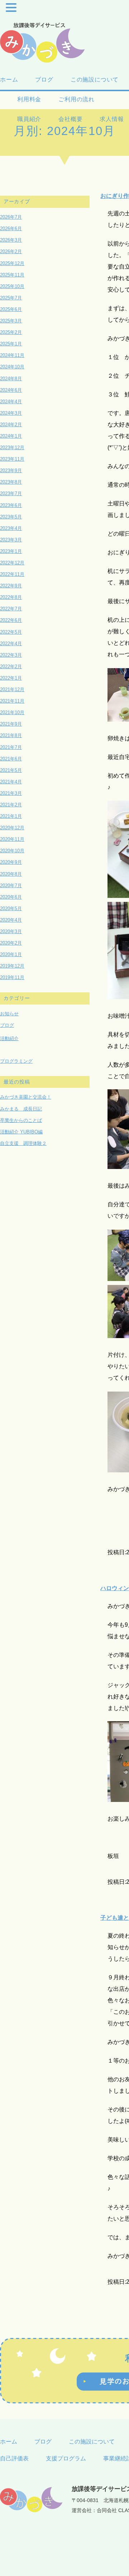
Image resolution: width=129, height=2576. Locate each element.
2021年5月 (11, 770)
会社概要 (70, 119)
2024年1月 (11, 436)
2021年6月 (11, 759)
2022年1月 (11, 678)
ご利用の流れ (80, 99)
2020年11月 (12, 839)
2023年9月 (11, 471)
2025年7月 (11, 298)
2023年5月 (11, 517)
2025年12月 (12, 263)
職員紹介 (29, 119)
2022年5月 (11, 632)
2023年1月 (11, 551)
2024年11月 (12, 355)
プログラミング (16, 1061)
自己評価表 (14, 2458)
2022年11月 (12, 574)
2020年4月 (11, 920)
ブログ (44, 80)
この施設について (95, 80)
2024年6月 (11, 390)
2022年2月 (11, 667)
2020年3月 (11, 931)
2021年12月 (12, 690)
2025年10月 (12, 286)
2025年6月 (11, 309)
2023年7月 (11, 493)
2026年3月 (11, 240)
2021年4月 (11, 782)
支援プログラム (66, 2458)
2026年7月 (11, 217)
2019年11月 (12, 977)
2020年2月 (11, 943)
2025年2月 (11, 332)
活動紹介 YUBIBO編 (21, 1132)
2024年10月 (12, 367)
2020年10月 (12, 851)
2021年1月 (11, 816)
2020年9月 (11, 862)
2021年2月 (11, 805)
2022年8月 (11, 597)
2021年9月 (11, 724)
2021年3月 (11, 793)
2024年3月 (11, 413)
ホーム (9, 80)
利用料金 (29, 99)
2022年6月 (11, 620)
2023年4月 (11, 528)
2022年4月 (11, 644)
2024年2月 (11, 425)
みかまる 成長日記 (21, 1109)
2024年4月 (11, 402)
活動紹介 (9, 1038)
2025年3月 (11, 321)
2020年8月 (11, 874)
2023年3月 (11, 540)
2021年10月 (12, 712)
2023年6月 (11, 505)
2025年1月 (11, 344)
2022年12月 (12, 563)
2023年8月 (11, 482)
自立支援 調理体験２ (23, 1143)
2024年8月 (11, 379)
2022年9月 (11, 586)
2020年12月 (12, 828)
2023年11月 (12, 459)
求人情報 (112, 119)
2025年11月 (12, 275)
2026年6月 (11, 229)
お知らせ (9, 1014)
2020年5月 (11, 909)
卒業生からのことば (21, 1120)
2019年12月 (12, 966)
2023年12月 (12, 448)
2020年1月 (11, 954)
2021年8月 (11, 735)
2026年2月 (11, 251)
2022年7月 (11, 609)
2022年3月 (11, 655)
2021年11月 (12, 701)
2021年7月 (11, 747)
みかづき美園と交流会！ (26, 1097)
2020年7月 (11, 886)
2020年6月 (11, 897)
